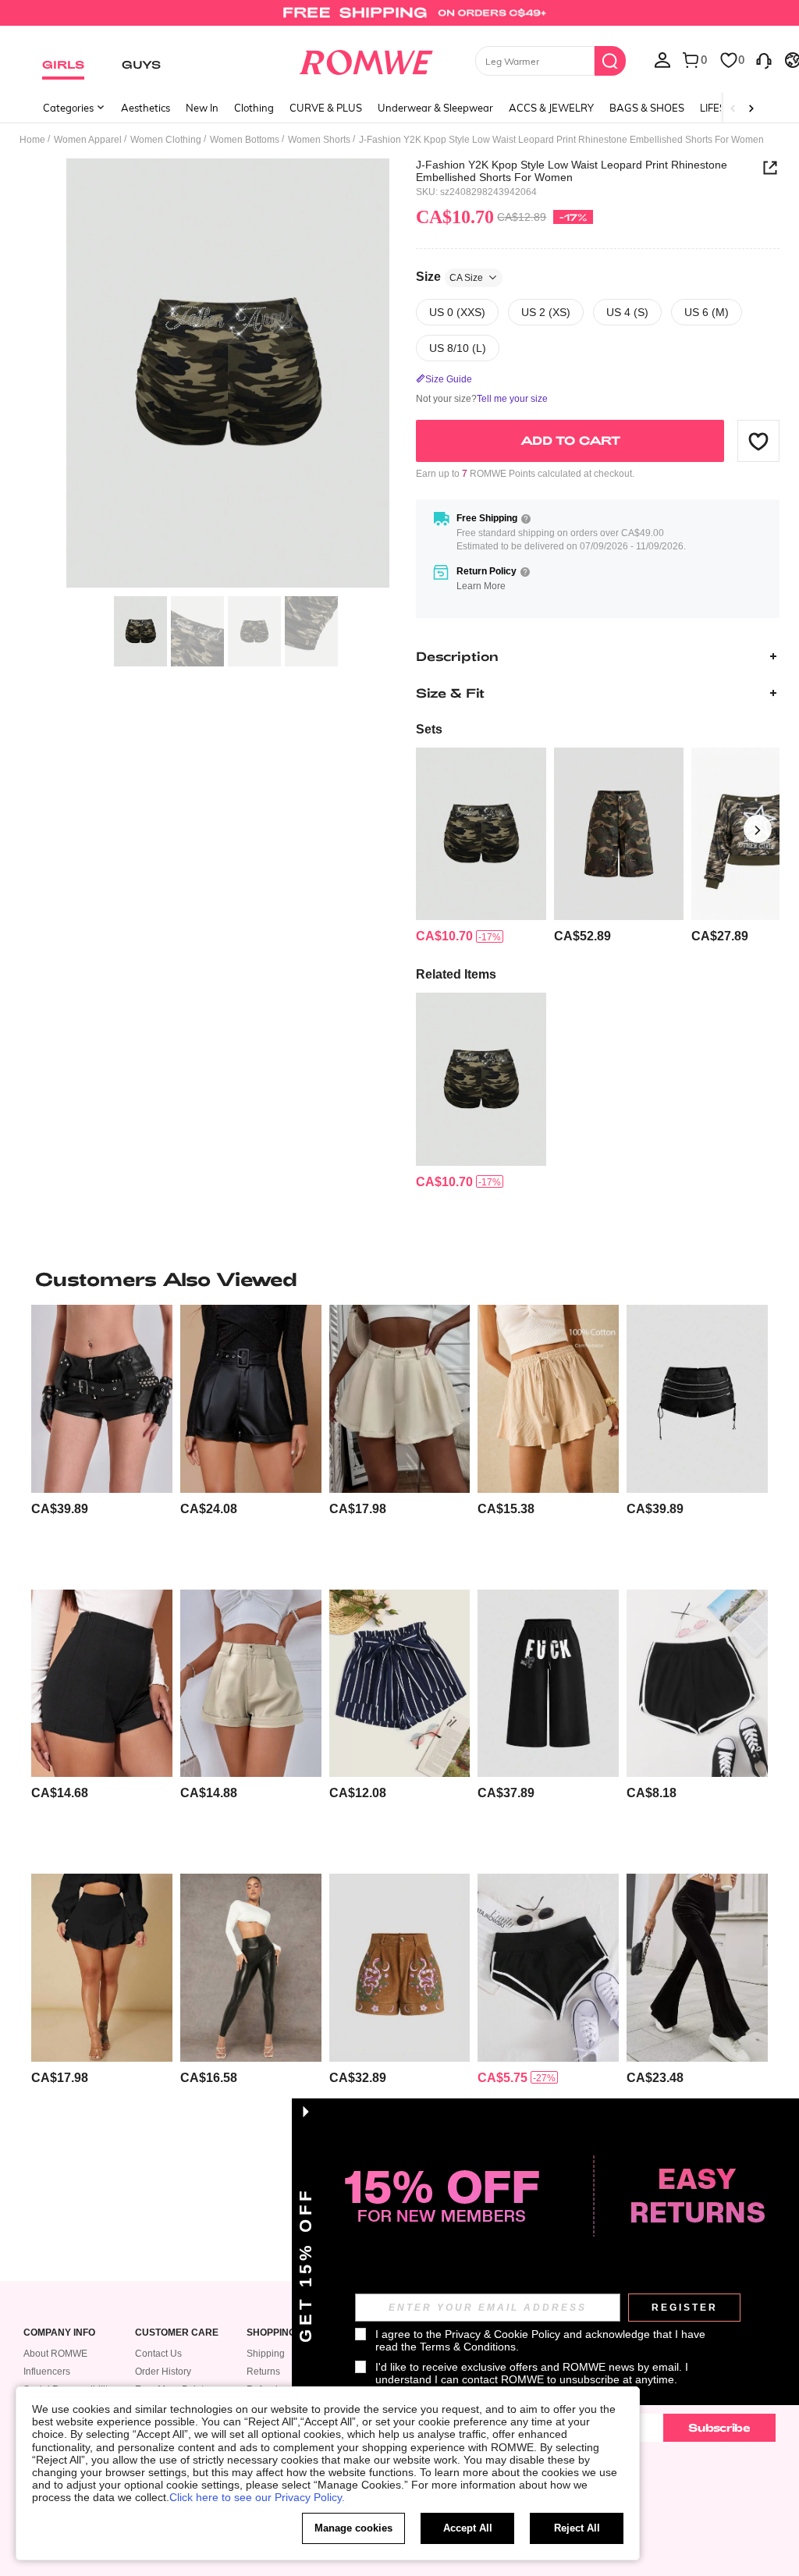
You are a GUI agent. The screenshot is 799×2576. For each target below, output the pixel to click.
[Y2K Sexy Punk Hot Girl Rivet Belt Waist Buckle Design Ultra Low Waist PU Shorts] (102, 1398)
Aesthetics (146, 108)
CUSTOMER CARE (177, 2333)
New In (202, 108)
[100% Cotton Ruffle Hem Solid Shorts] (548, 1398)
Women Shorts (319, 140)
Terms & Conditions (468, 2347)
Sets (429, 729)
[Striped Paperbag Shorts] (400, 1683)
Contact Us (158, 2354)
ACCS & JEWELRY (551, 108)
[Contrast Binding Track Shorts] (697, 1683)
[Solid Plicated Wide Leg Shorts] (400, 1398)
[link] (399, 19)
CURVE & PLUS (326, 108)
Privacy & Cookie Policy (502, 2334)
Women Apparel (88, 140)
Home (32, 140)
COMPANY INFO (59, 2333)
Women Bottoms (245, 140)
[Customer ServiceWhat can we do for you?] (764, 59)
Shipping (266, 2354)
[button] (758, 441)
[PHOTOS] (228, 373)
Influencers (47, 2372)
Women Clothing (166, 140)
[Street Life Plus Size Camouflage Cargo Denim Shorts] (619, 834)
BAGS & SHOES (647, 108)
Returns (263, 2372)
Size (449, 277)
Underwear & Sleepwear (435, 108)
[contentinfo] (444, 936)
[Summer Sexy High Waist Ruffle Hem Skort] (102, 1967)
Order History (163, 2372)
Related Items (456, 974)
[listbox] (662, 59)
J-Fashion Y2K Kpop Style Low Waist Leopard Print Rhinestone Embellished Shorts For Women (572, 171)
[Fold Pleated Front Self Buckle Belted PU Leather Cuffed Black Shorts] (251, 1398)
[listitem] (481, 846)
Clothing (254, 108)
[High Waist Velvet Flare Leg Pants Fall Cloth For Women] (697, 1967)
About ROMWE (55, 2354)
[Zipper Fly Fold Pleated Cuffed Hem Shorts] (251, 1683)
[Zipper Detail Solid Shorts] (102, 1683)
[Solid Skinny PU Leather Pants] (251, 1967)
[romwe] (366, 59)
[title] (399, 1279)
